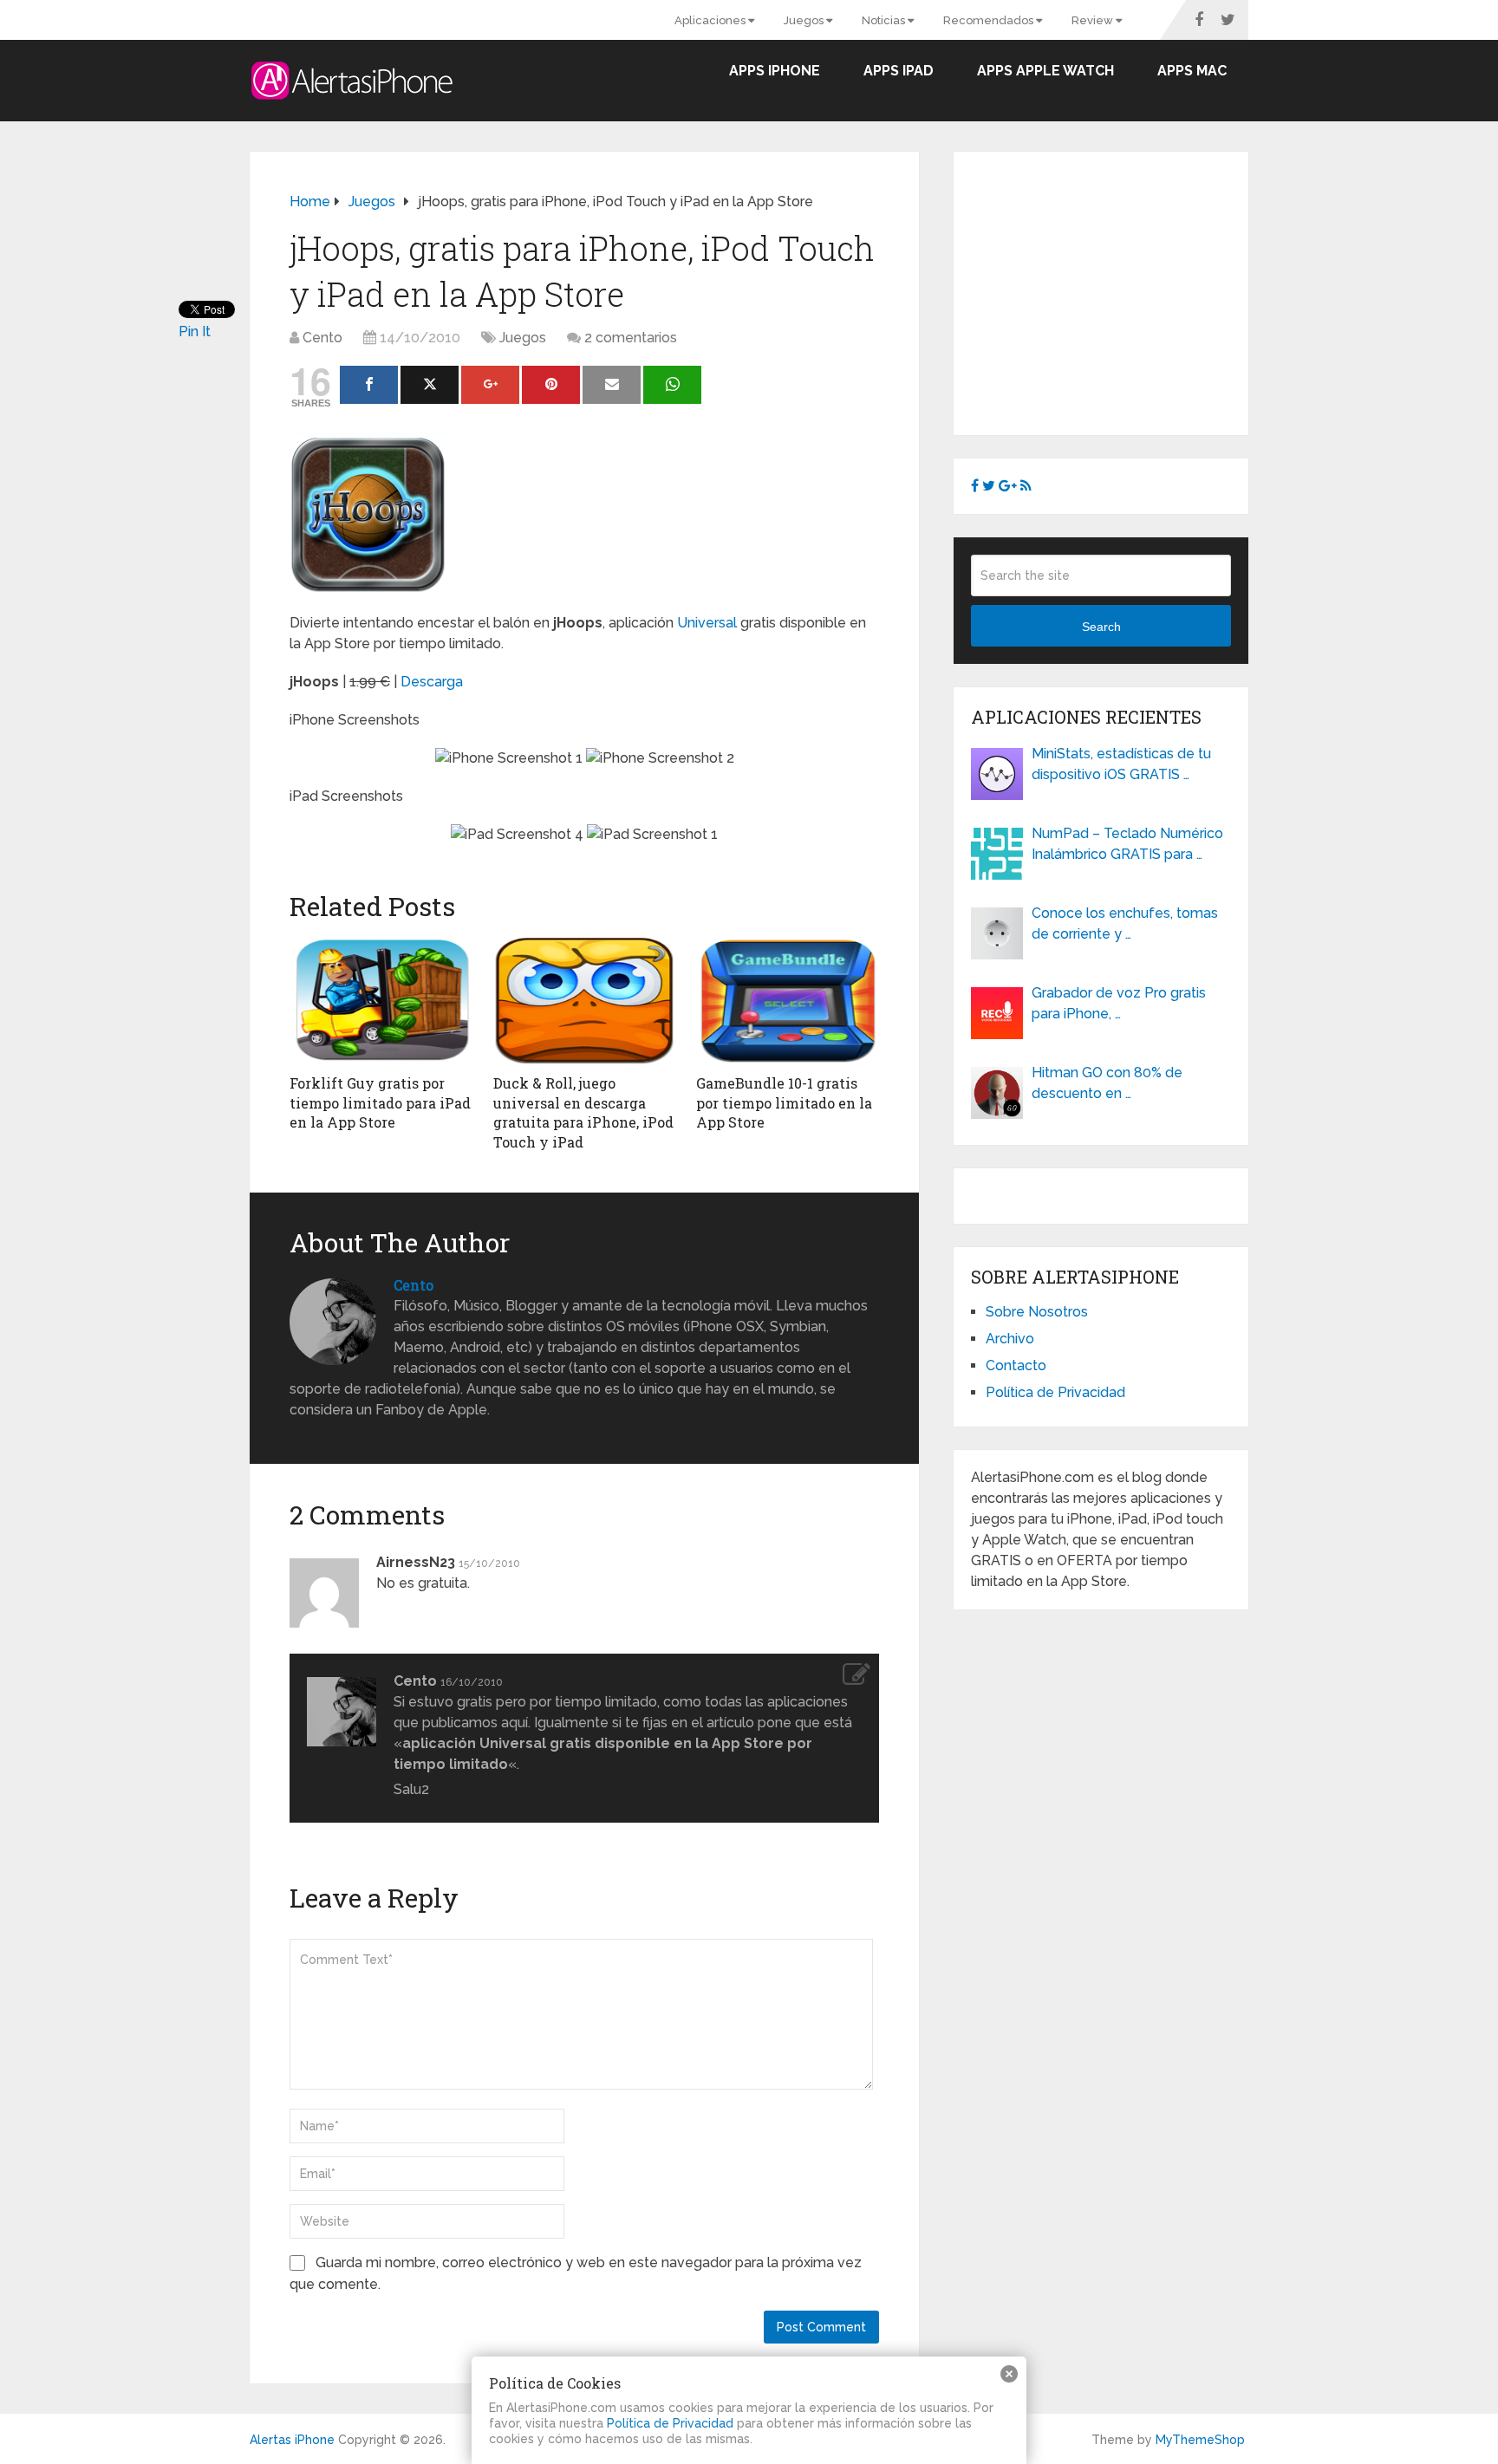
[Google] (490, 385)
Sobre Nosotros (1037, 1312)
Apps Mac (1192, 71)
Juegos (805, 20)
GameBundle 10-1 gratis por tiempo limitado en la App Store (784, 1102)
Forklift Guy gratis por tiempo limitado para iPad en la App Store (380, 1102)
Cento (322, 338)
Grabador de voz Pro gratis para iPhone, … (1119, 1003)
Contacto (1016, 1365)
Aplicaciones (711, 20)
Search (1101, 627)
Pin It (195, 332)
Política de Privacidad (1055, 1392)
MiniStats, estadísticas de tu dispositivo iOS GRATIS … (1121, 764)
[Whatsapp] (672, 385)
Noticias (885, 20)
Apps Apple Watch (1045, 71)
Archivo (1010, 1339)
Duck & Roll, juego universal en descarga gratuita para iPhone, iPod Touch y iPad (583, 1112)
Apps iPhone (775, 71)
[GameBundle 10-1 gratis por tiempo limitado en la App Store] (788, 1000)
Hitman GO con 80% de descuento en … (1107, 1083)
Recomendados (990, 20)
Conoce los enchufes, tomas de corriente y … (1125, 923)
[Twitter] (430, 385)
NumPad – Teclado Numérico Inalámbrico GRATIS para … (1127, 844)
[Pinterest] (551, 385)
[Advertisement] (1117, 290)
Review (1094, 20)
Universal (707, 623)
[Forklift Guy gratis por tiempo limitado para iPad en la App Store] (381, 1000)
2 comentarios (631, 338)
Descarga (432, 682)
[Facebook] (369, 385)
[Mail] (612, 385)
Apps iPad (899, 71)
